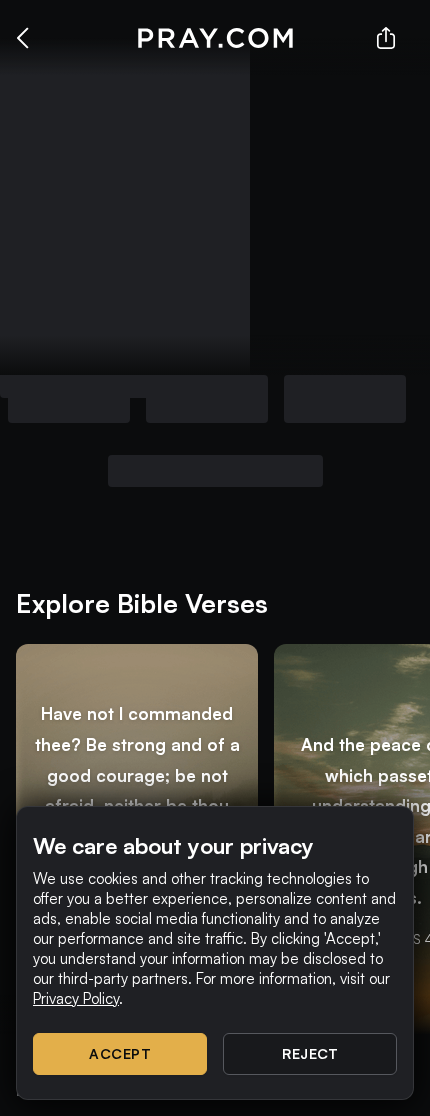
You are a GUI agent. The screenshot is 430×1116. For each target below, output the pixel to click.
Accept (120, 1053)
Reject (310, 1053)
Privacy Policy (76, 998)
